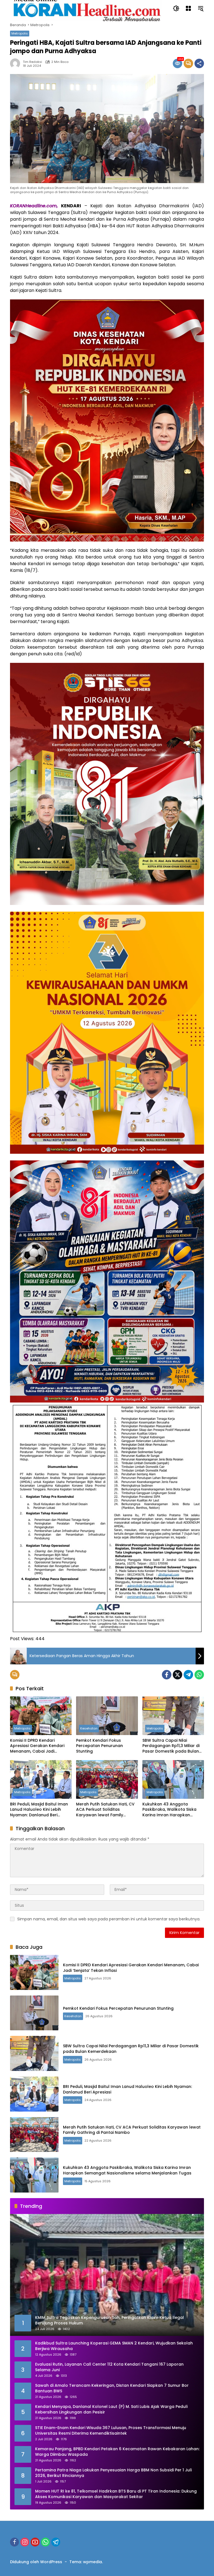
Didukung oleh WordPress (36, 2562)
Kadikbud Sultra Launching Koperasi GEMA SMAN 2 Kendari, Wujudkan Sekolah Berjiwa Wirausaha (114, 2346)
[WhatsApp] (199, 1675)
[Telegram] (188, 1675)
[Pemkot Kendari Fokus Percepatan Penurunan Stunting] (107, 1716)
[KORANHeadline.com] (86, 8)
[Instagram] (25, 2542)
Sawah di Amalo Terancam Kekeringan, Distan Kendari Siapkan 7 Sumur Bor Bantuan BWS (112, 2388)
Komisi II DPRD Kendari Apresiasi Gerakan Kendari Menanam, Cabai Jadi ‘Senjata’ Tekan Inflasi (37, 1746)
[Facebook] (167, 1675)
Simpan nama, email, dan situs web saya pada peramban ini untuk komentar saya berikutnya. (109, 1919)
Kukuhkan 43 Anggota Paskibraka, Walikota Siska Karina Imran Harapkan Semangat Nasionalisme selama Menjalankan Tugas (171, 1810)
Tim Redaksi (32, 62)
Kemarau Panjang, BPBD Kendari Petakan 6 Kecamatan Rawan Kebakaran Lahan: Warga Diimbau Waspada (117, 2452)
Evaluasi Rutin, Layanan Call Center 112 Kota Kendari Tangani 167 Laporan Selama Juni (109, 2367)
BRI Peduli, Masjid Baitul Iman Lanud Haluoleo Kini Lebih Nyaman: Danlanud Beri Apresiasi (39, 1810)
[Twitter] (177, 1675)
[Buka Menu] (188, 8)
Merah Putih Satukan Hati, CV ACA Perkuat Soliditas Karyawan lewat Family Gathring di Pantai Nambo (105, 1810)
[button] (176, 8)
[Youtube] (35, 2542)
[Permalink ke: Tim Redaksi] (16, 63)
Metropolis (20, 33)
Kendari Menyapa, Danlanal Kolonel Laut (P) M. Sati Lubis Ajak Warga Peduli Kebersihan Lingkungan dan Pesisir (111, 2409)
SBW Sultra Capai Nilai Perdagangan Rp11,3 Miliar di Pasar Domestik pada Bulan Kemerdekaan (171, 1746)
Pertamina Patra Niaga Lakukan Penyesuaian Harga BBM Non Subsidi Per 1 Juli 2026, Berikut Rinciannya (113, 2473)
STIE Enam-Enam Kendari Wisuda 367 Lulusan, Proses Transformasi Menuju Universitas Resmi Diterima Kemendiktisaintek (111, 2431)
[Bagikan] (199, 63)
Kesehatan (89, 1728)
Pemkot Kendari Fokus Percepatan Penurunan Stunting (99, 1746)
